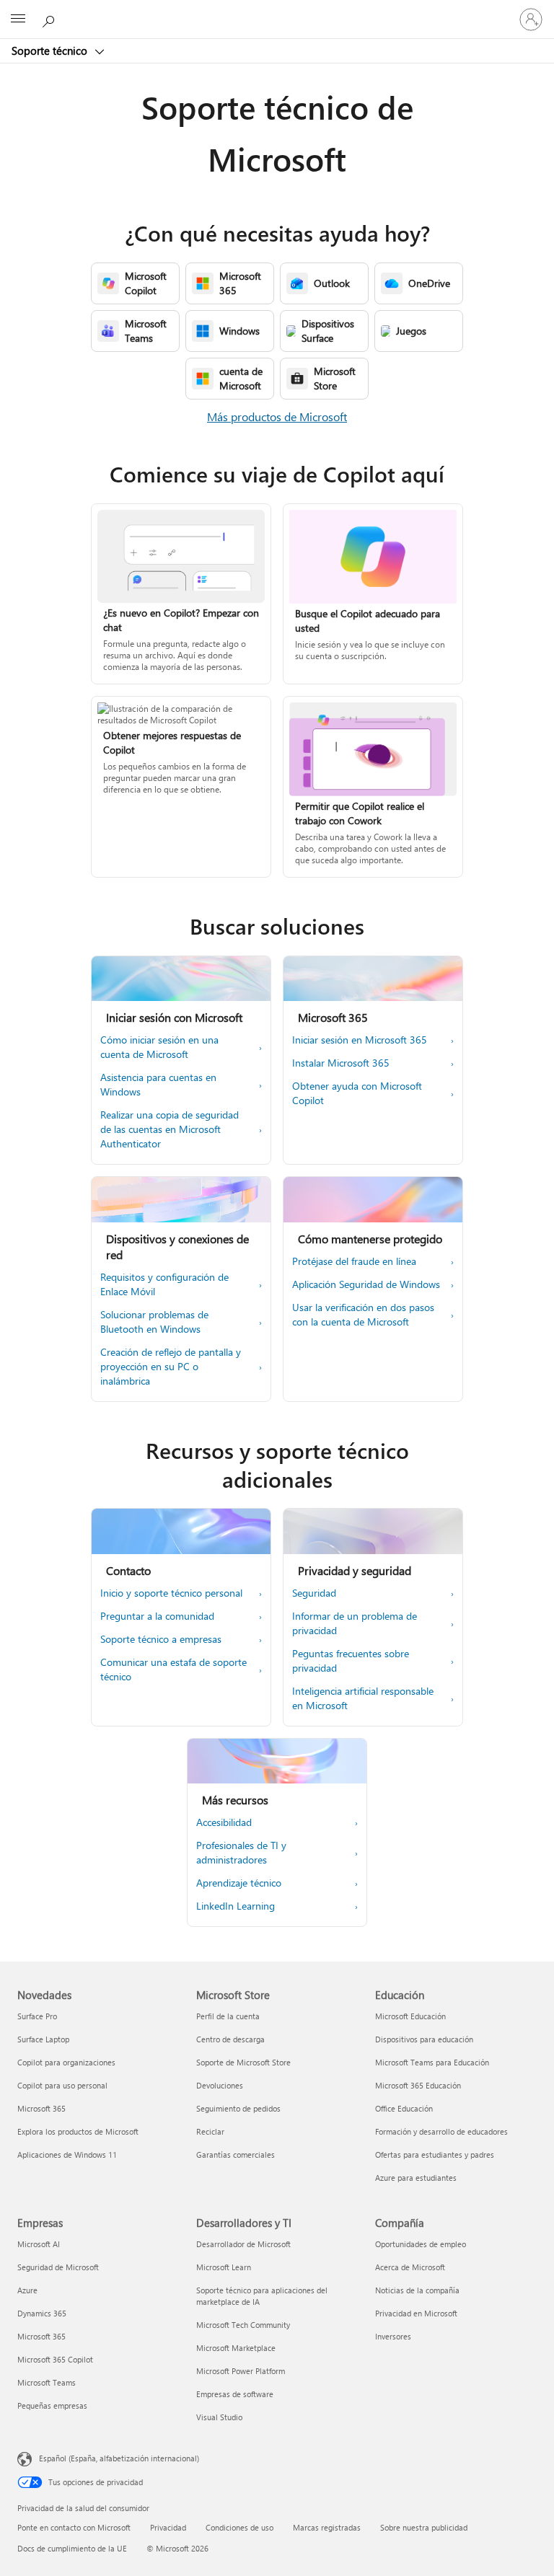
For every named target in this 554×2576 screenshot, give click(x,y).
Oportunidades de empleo (421, 2244)
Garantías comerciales (236, 2154)
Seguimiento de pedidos (238, 2108)
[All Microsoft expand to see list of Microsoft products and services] (18, 19)
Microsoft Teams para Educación (432, 2062)
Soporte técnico (51, 50)
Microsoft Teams (47, 2382)
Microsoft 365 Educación (418, 2085)
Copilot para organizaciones (66, 2062)
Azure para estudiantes (416, 2178)
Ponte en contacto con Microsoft (74, 2527)
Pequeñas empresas (52, 2405)
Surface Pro (37, 2016)
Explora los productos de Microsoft (78, 2131)
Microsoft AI (39, 2244)
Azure (27, 2290)
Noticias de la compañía (417, 2290)
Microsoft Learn (224, 2267)
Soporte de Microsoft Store (243, 2062)
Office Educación (404, 2108)
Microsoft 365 (41, 2108)
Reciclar (210, 2131)
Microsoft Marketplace (236, 2348)
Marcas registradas (327, 2527)
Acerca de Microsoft (410, 2267)
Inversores (393, 2336)
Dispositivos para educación (424, 2039)
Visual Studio (219, 2417)
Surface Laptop (43, 2039)
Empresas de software (235, 2394)
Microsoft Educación (410, 2016)
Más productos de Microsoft (277, 416)
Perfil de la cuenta (228, 2016)
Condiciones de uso (239, 2527)
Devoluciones (220, 2085)
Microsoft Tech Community (243, 2325)
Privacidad (168, 2527)
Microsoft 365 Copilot (55, 2359)
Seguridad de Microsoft (58, 2267)
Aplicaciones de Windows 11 (67, 2154)
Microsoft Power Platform (241, 2371)
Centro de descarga (230, 2039)
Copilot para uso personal (62, 2085)
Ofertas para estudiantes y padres (435, 2154)
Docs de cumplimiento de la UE (72, 2548)
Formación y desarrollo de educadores (441, 2131)
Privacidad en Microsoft (416, 2313)
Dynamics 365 (42, 2313)
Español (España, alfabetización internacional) (119, 2458)
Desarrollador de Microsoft (243, 2244)
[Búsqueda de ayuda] (50, 19)
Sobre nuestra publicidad (424, 2527)
